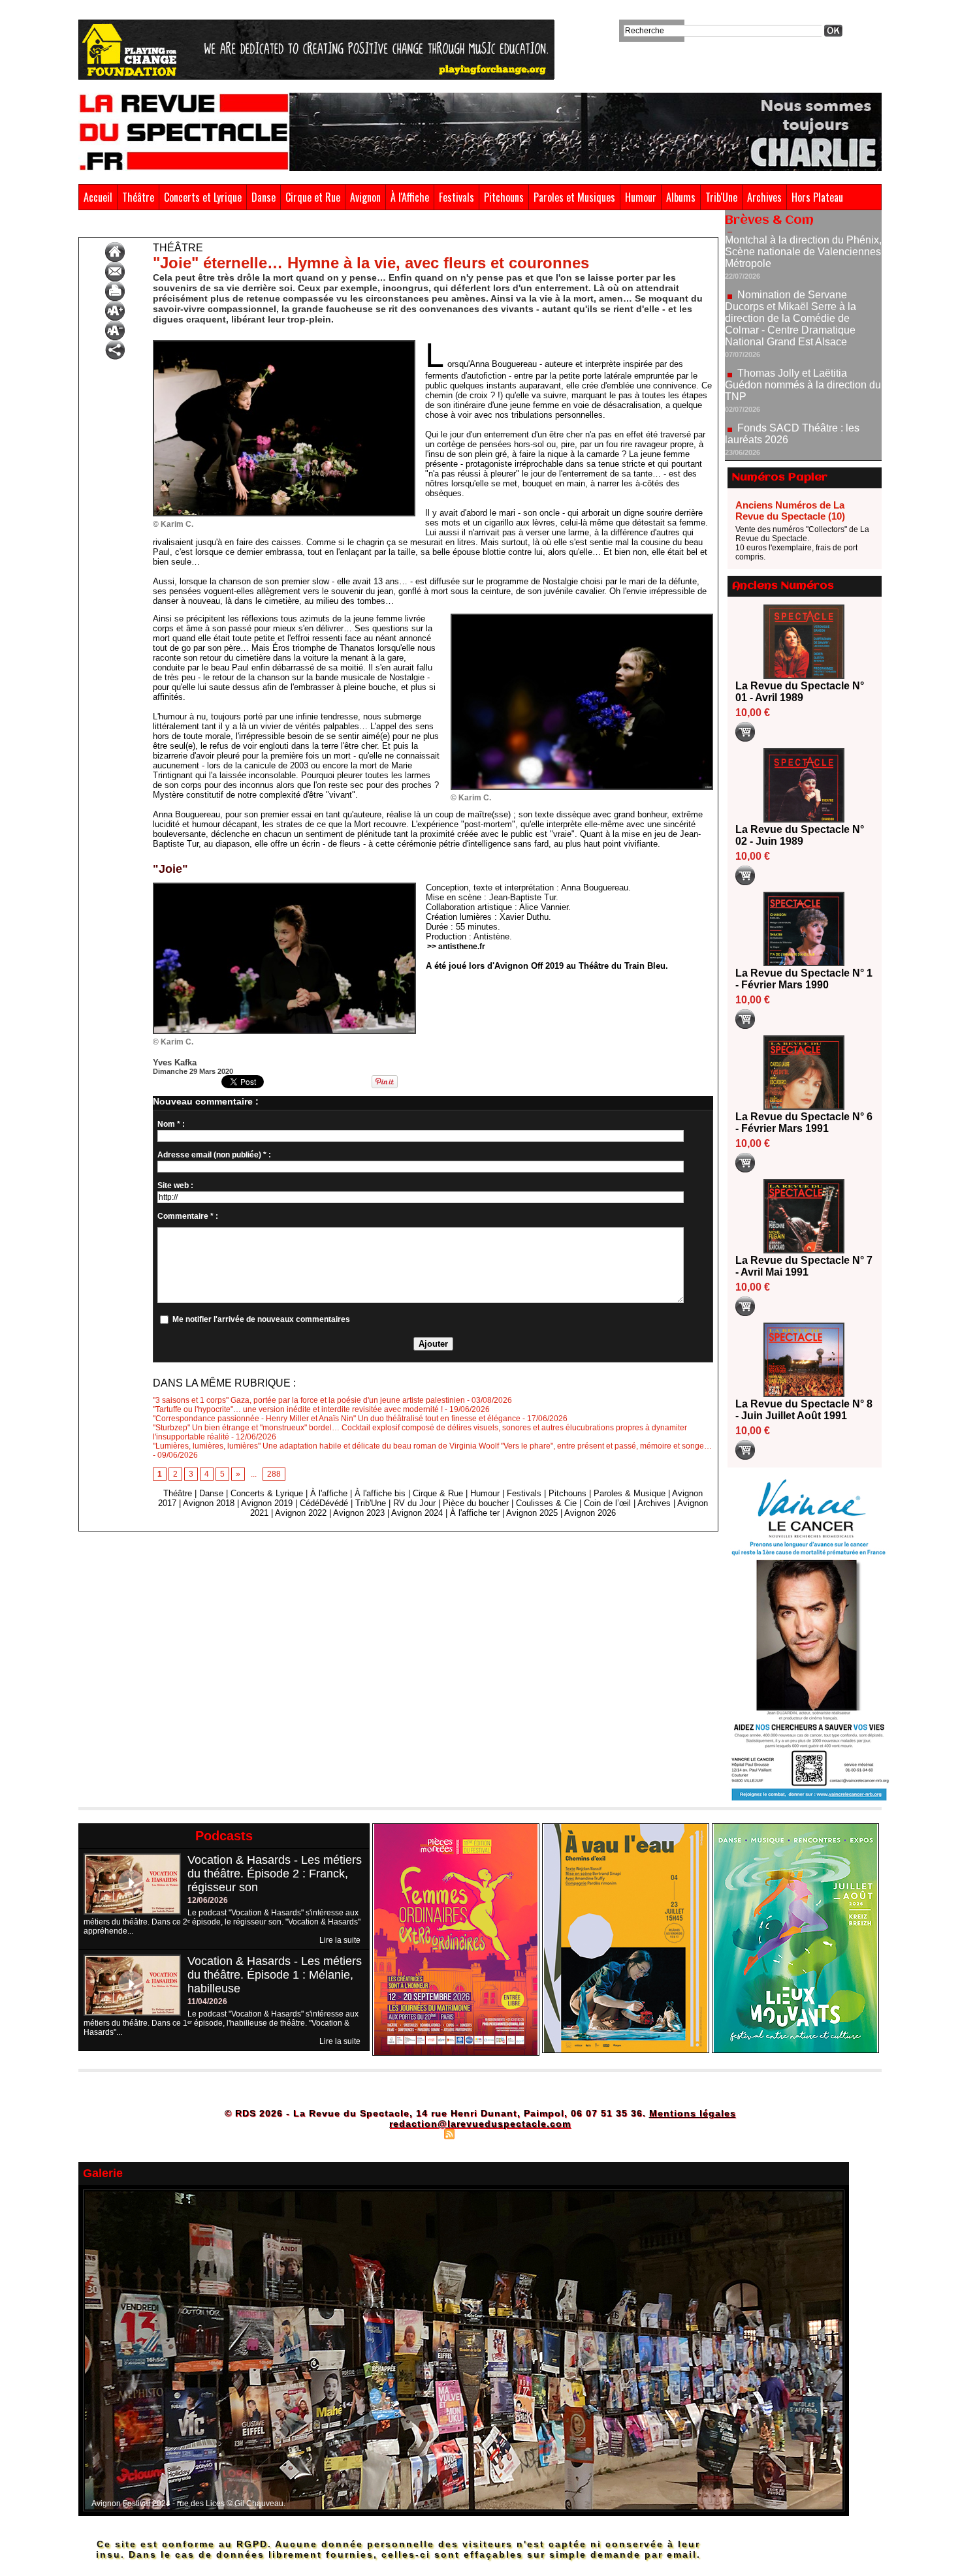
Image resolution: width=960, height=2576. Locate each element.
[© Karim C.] (284, 344)
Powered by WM (536, 2133)
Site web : (175, 1186)
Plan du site (417, 2133)
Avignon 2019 (267, 1503)
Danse (264, 197)
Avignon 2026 (590, 1513)
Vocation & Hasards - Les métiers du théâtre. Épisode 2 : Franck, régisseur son (275, 1874)
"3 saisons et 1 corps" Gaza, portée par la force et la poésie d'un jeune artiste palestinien (309, 1400)
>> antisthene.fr (456, 947)
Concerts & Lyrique (267, 1493)
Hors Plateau (817, 197)
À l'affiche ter (475, 1513)
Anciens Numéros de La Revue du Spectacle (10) (790, 510)
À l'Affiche (410, 197)
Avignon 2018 (209, 1503)
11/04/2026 (207, 2002)
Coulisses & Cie (546, 1503)
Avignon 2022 (301, 1513)
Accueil (98, 197)
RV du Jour (414, 1503)
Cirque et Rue (313, 197)
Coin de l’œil (607, 1503)
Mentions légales (693, 2113)
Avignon (365, 197)
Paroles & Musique (630, 1493)
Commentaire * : (188, 1216)
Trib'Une (721, 197)
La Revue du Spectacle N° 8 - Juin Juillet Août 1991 (804, 1410)
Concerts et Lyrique (203, 197)
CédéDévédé (324, 1503)
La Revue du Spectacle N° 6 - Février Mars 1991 (804, 1123)
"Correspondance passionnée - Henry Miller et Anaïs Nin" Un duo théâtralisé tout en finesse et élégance (337, 1419)
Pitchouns (504, 197)
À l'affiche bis (380, 1493)
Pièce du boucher (476, 1503)
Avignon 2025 (532, 1513)
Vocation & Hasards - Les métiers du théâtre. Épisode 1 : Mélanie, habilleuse (275, 1975)
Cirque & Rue (438, 1493)
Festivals (456, 197)
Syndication (478, 2133)
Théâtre (138, 197)
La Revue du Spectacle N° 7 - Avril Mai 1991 (804, 1266)
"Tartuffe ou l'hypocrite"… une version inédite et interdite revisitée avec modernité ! (298, 1409)
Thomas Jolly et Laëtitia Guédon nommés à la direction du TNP (803, 325)
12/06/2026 (208, 1900)
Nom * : (171, 1124)
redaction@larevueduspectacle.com (480, 2124)
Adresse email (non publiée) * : (214, 1155)
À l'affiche (329, 1493)
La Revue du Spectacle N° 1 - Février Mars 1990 (804, 979)
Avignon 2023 (359, 1513)
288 (274, 1474)
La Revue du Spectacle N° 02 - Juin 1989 (800, 835)
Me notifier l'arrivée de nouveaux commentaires (261, 1319)
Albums (681, 197)
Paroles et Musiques (574, 197)
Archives (764, 197)
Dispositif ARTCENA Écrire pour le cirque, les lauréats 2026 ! (802, 417)
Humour (641, 197)
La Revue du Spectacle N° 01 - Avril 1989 (800, 692)
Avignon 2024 (417, 1513)
